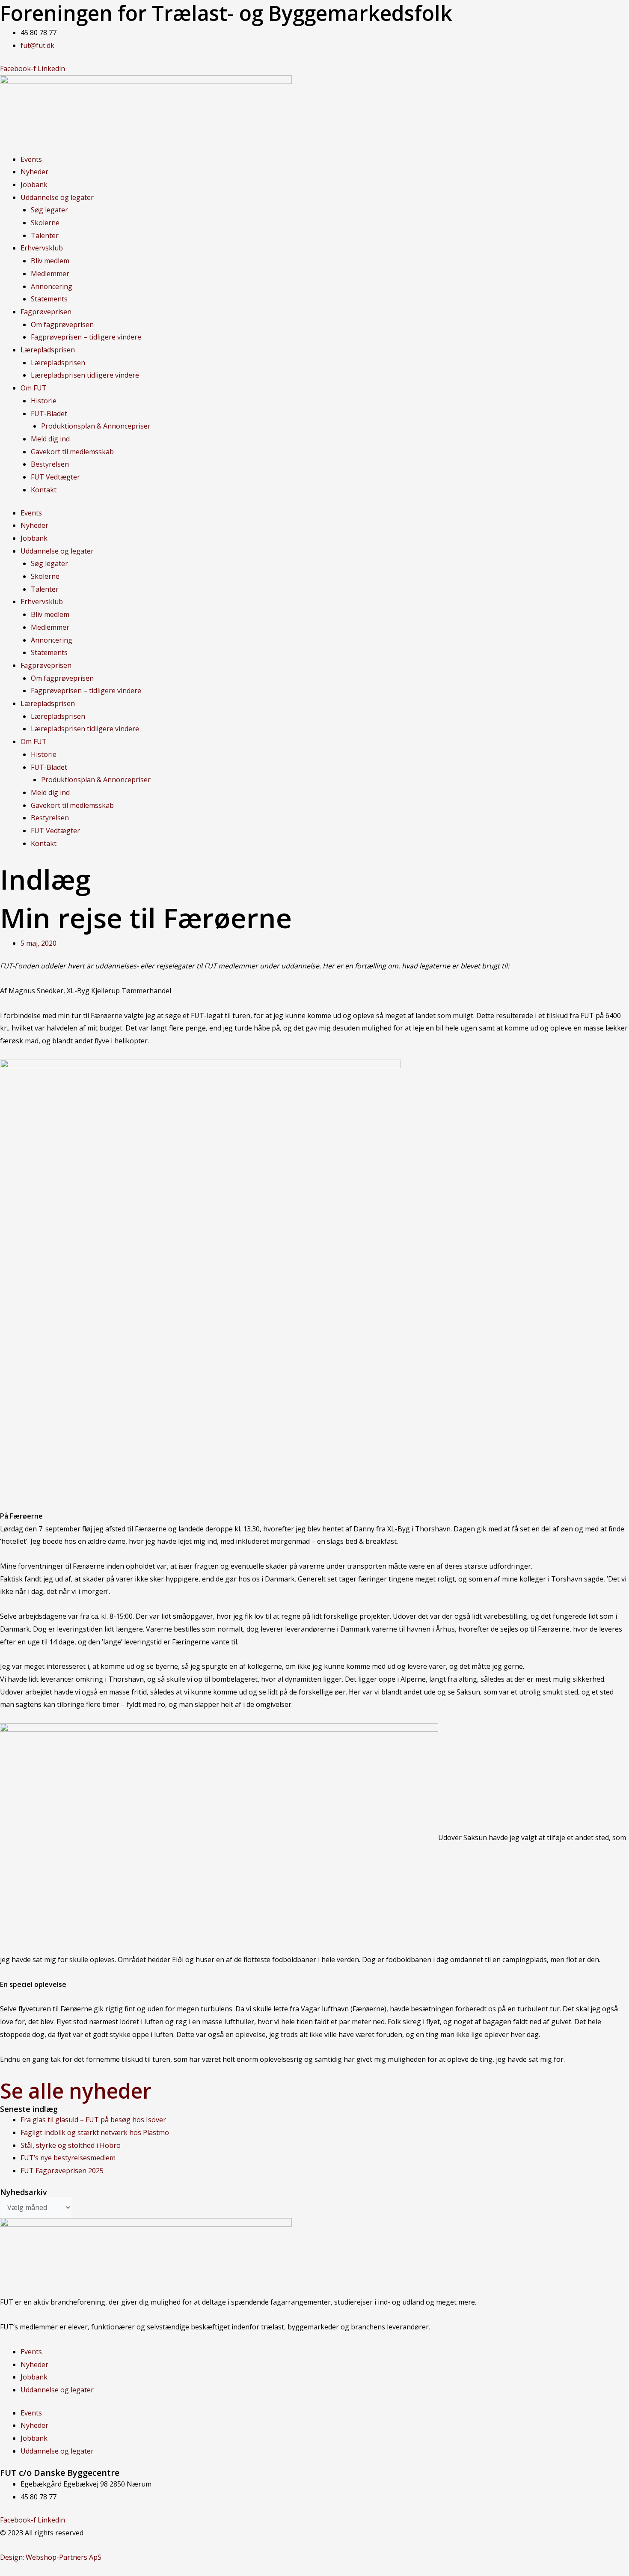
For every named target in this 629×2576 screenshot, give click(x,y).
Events (31, 159)
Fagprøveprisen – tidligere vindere (86, 337)
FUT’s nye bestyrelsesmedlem (68, 2158)
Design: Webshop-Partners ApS (51, 2557)
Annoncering (52, 286)
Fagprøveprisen (46, 312)
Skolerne (45, 223)
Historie (44, 401)
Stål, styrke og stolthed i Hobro (71, 2145)
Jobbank (34, 185)
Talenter (45, 235)
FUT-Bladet (49, 414)
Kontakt (44, 490)
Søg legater (49, 210)
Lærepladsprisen (48, 350)
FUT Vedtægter (55, 477)
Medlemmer (50, 274)
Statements (49, 299)
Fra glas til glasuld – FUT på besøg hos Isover (93, 2120)
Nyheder (34, 172)
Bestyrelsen (50, 464)
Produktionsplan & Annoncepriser (96, 426)
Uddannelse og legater (57, 197)
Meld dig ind (50, 439)
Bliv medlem (50, 261)
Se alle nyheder (76, 2091)
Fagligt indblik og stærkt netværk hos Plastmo (95, 2132)
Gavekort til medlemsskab (72, 452)
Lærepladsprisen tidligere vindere (85, 375)
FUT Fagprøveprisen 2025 (62, 2171)
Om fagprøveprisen (62, 325)
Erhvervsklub (42, 248)
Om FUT (34, 388)
